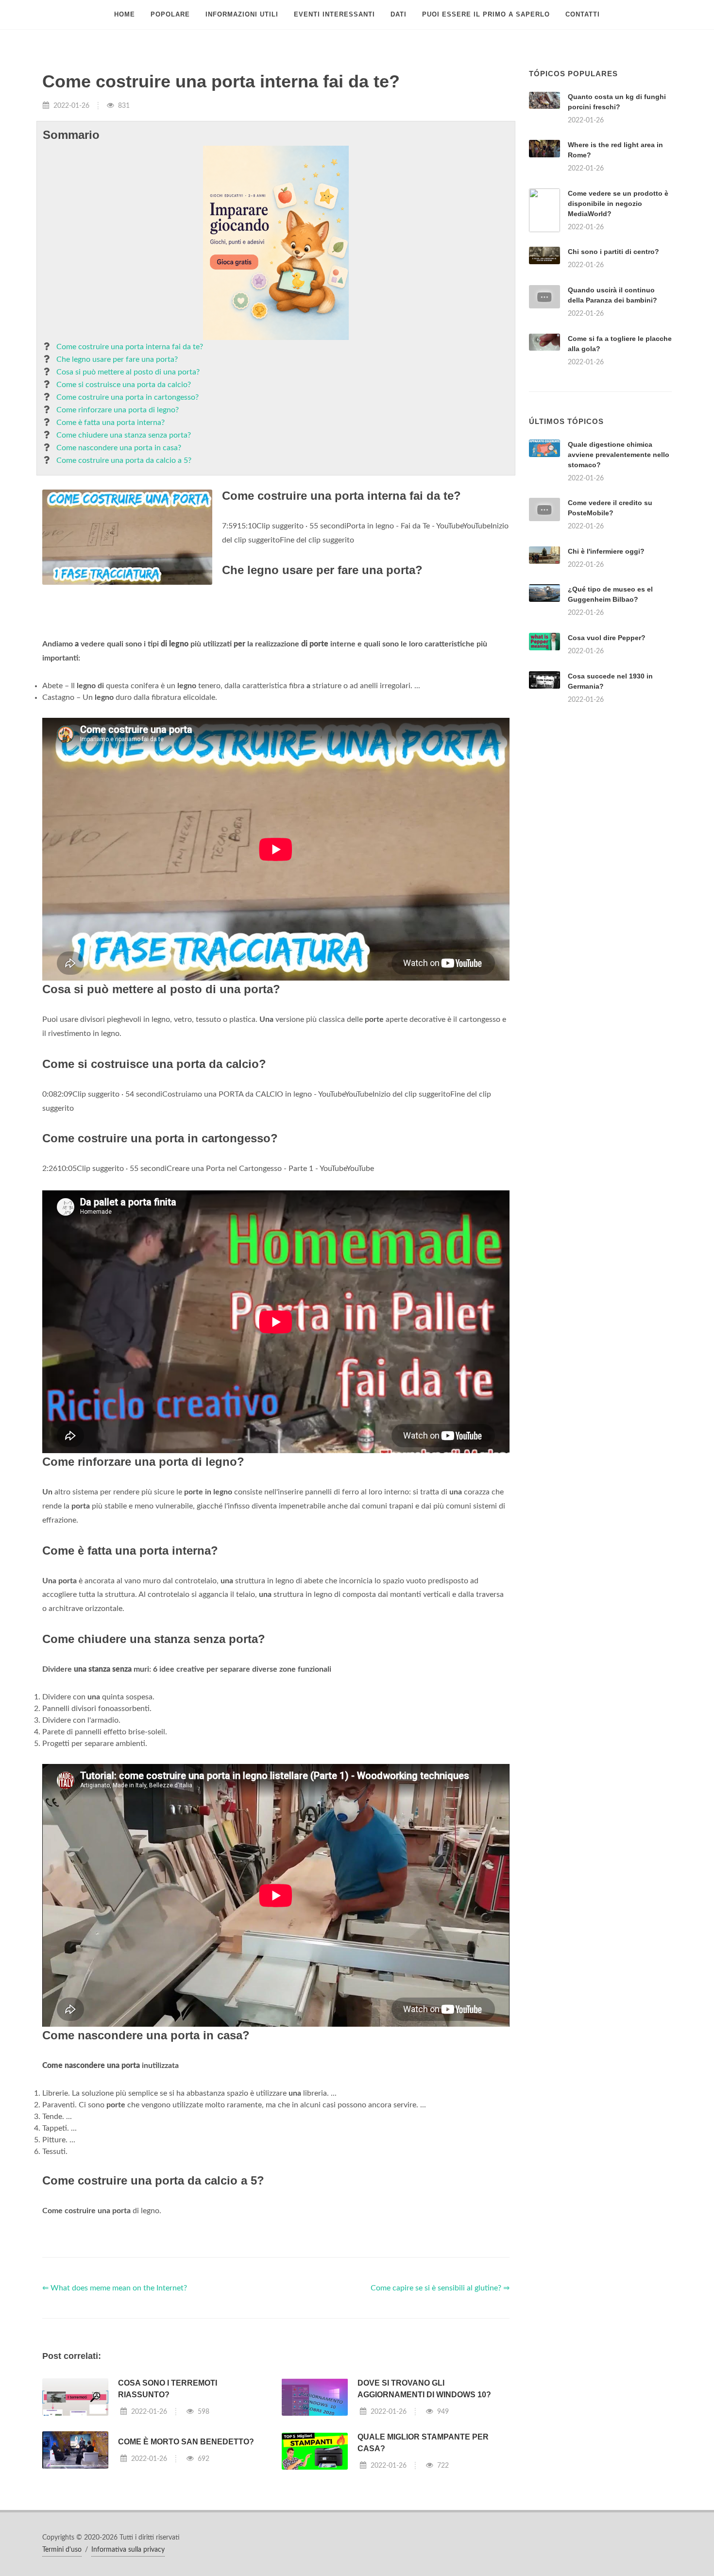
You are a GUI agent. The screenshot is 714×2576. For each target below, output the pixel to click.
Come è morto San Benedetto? (186, 2563)
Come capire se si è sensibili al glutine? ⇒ (440, 2409)
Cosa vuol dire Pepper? (607, 759)
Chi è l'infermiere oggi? (606, 673)
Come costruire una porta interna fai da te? (130, 347)
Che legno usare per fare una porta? (117, 359)
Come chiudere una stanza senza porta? (124, 435)
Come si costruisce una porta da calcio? (124, 385)
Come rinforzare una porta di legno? (118, 410)
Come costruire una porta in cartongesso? (127, 397)
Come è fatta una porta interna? (110, 423)
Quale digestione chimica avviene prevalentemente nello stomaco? (619, 576)
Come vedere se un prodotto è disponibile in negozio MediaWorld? (618, 203)
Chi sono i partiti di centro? (613, 252)
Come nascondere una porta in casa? (119, 448)
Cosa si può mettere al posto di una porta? (128, 372)
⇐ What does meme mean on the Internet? (115, 2409)
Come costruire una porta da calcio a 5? (124, 460)
